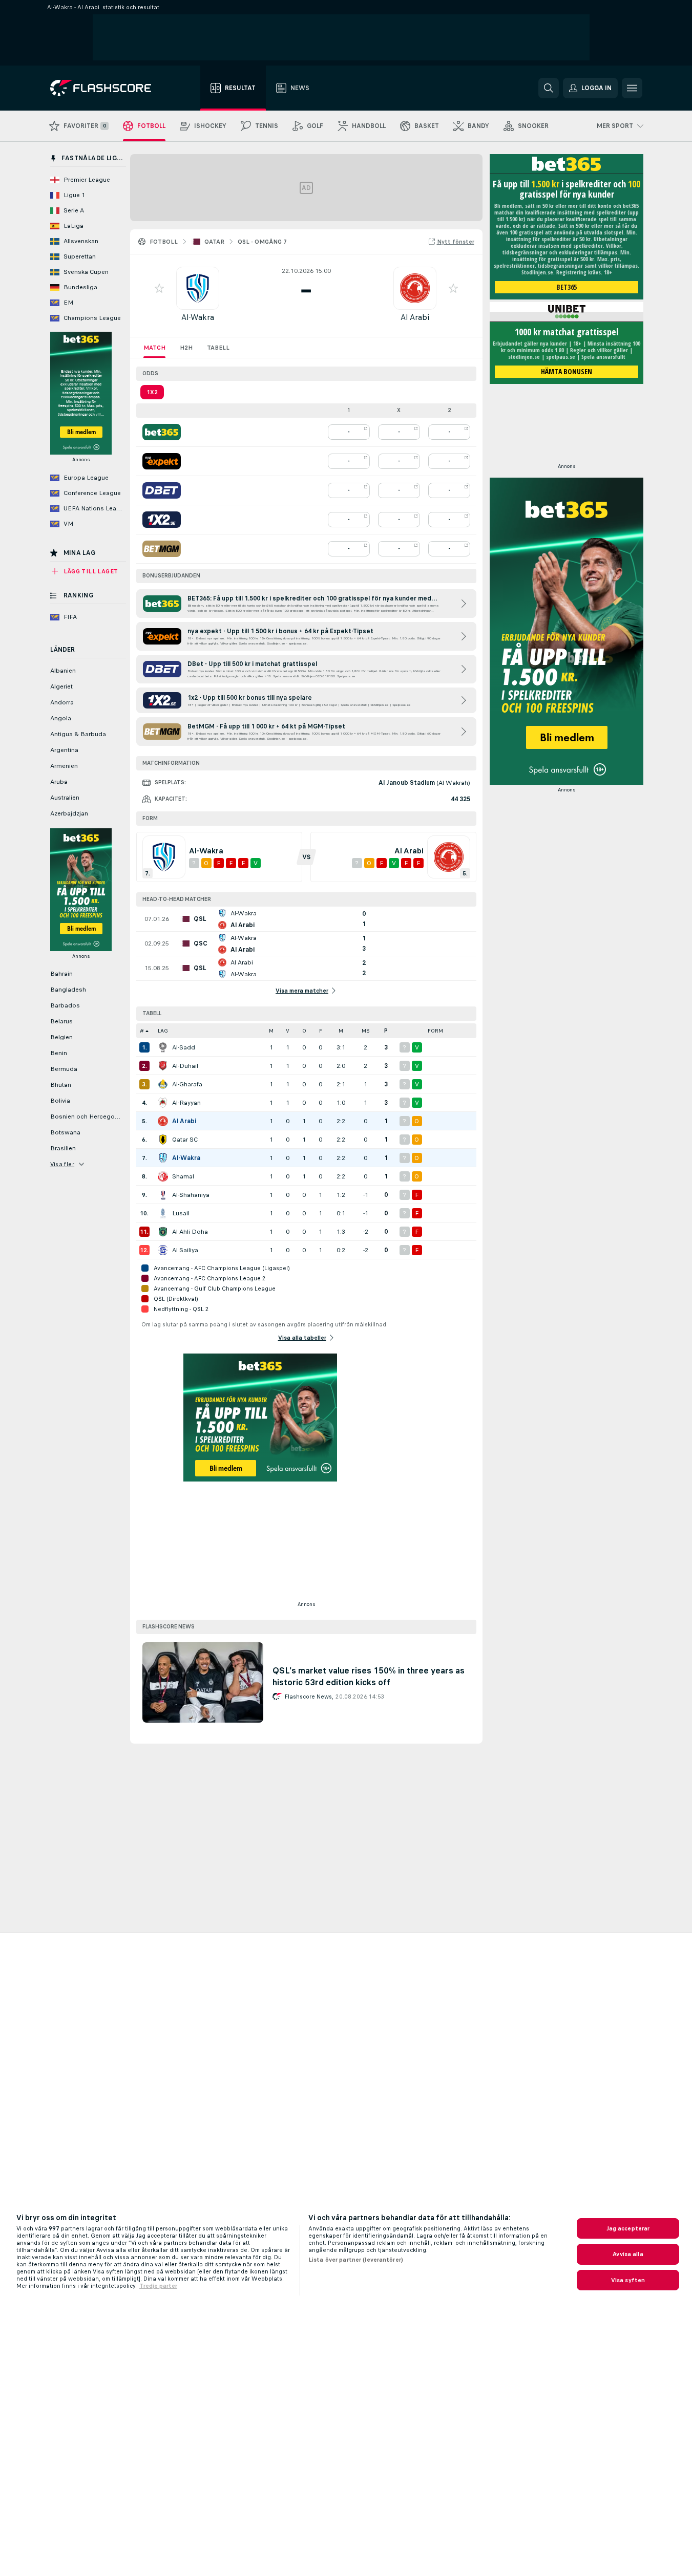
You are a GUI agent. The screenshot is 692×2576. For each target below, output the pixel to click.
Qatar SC (185, 1140)
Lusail (181, 1213)
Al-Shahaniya (191, 1195)
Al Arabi (415, 317)
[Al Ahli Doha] (163, 1232)
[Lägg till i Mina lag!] (159, 288)
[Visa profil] (198, 288)
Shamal (183, 1176)
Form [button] (435, 1031)
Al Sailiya (185, 1250)
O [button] (304, 1031)
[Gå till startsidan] (108, 88)
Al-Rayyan (186, 1103)
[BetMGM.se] (162, 549)
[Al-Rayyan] (163, 1103)
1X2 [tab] (152, 392)
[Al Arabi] (163, 1121)
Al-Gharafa (187, 1084)
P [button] (386, 1031)
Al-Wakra (198, 317)
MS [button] (366, 1031)
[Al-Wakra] (163, 1158)
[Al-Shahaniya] (163, 1195)
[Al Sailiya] (163, 1250)
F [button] (321, 1031)
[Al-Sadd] (163, 1047)
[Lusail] (163, 1213)
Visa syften (628, 2280)
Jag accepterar (628, 2228)
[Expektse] (162, 461)
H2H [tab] (186, 348)
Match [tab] (154, 348)
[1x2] (162, 520)
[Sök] (549, 88)
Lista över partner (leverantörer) (356, 2260)
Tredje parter (158, 2286)
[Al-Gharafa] (163, 1084)
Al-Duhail (185, 1066)
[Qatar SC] (163, 1140)
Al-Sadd (184, 1047)
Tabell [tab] (218, 348)
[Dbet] (162, 490)
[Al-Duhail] (163, 1066)
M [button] (271, 1031)
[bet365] (162, 432)
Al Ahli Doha (190, 1232)
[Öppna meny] (632, 88)
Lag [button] (163, 1031)
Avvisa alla (628, 2254)
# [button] (142, 1031)
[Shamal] (163, 1176)
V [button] (288, 1031)
